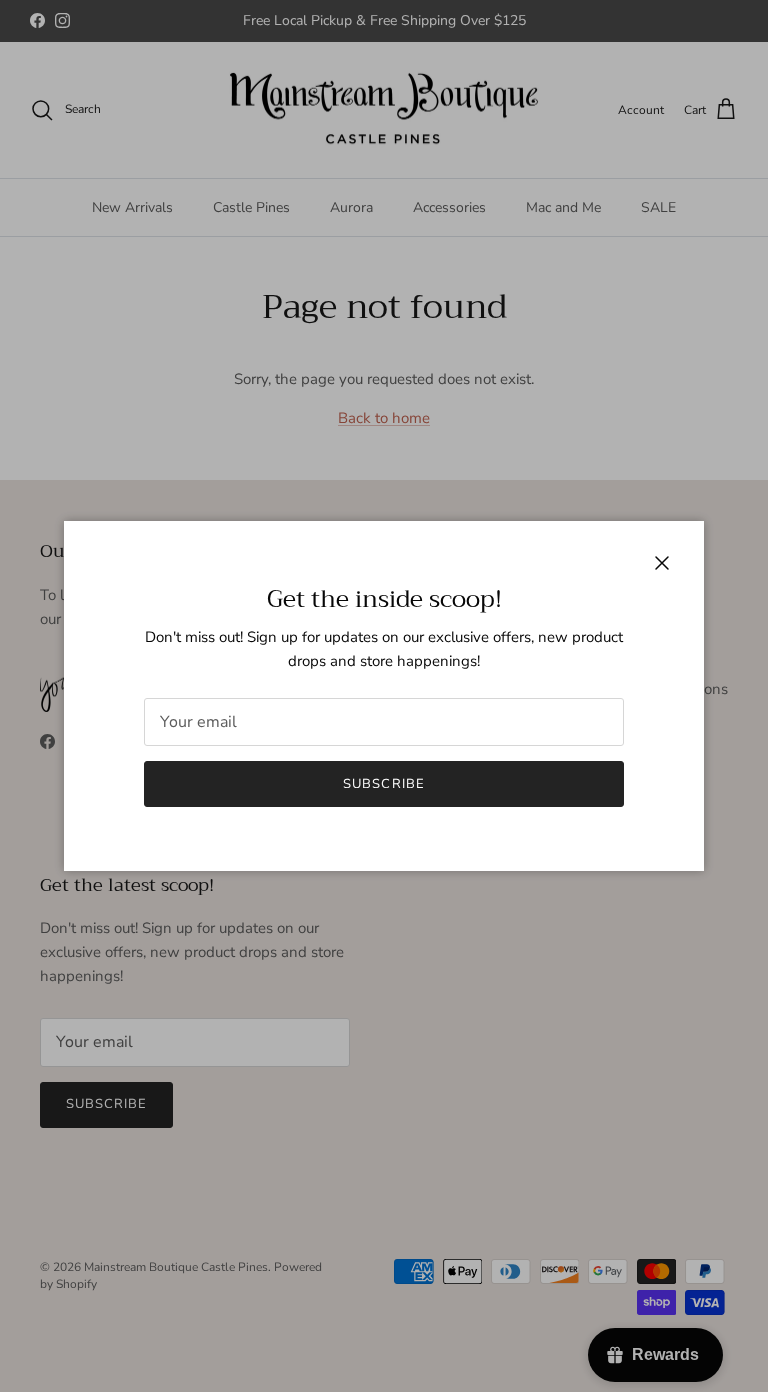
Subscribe (383, 784)
